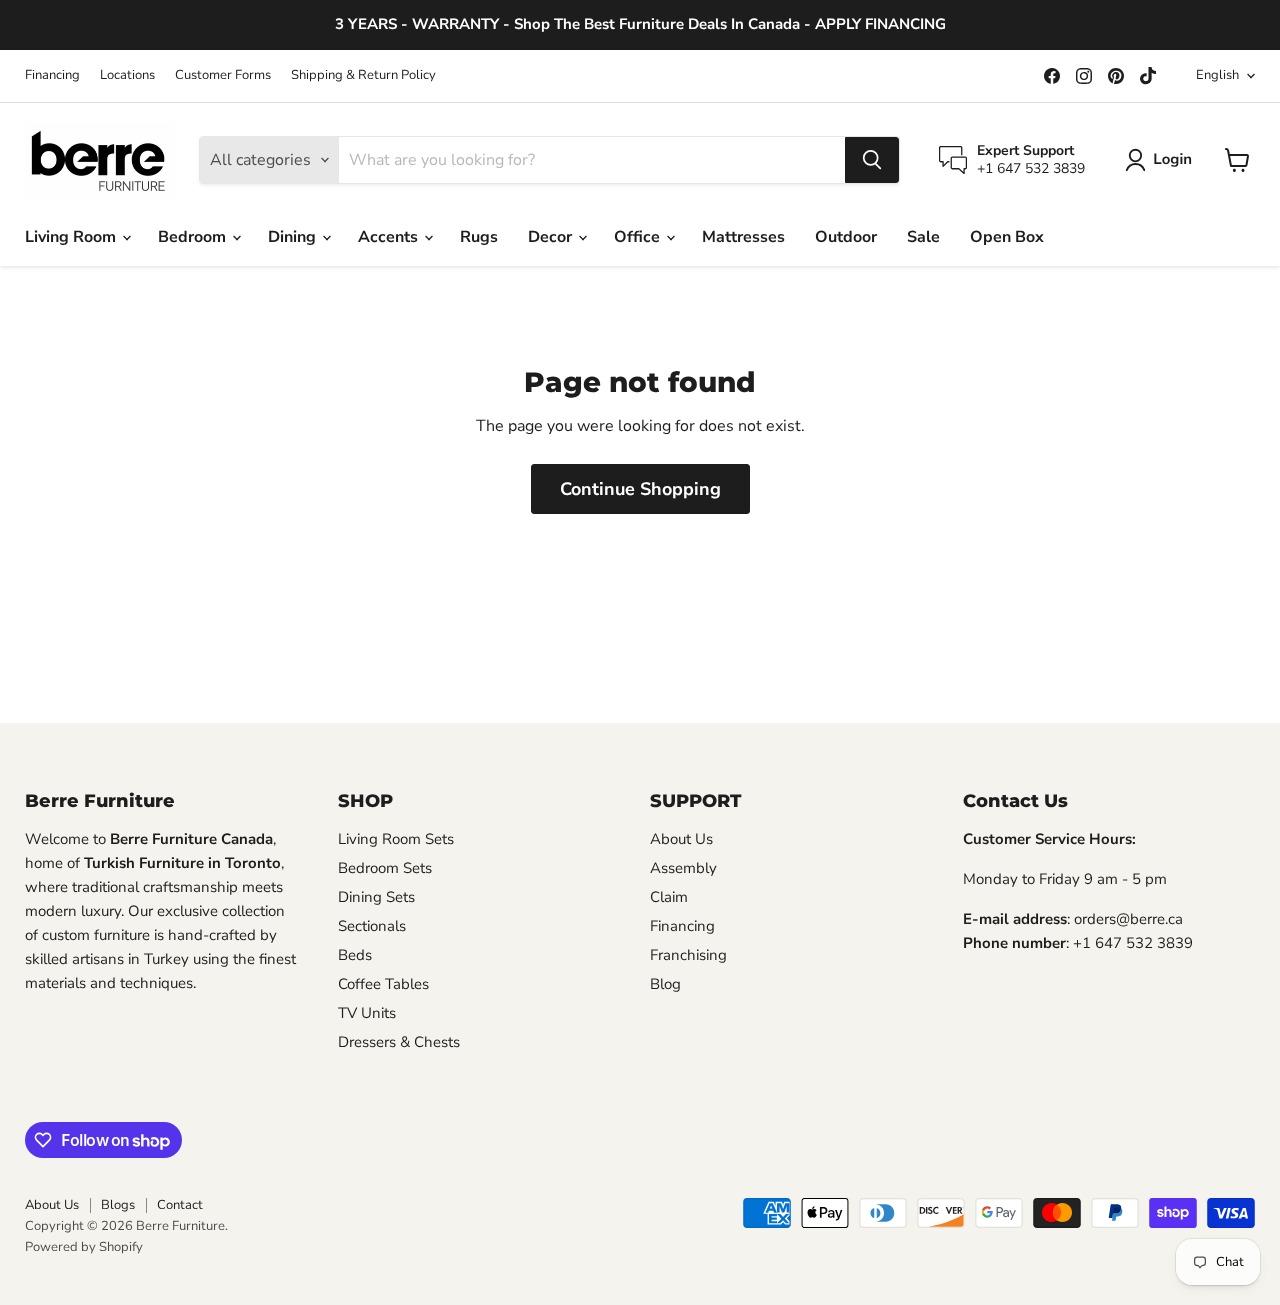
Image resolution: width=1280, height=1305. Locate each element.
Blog (665, 984)
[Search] (872, 160)
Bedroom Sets (385, 868)
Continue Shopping (640, 489)
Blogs (118, 1205)
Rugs (479, 237)
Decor (552, 237)
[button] (1162, 160)
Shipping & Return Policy (363, 75)
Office (639, 237)
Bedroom (194, 237)
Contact (180, 1205)
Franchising (688, 955)
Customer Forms (223, 75)
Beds (355, 955)
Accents (390, 237)
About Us (681, 839)
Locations (127, 75)
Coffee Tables (383, 984)
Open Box (1007, 237)
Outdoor (846, 237)
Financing (52, 75)
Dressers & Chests (399, 1042)
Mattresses (743, 237)
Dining (294, 237)
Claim (669, 897)
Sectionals (372, 926)
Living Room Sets (396, 839)
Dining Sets (376, 897)
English (1217, 75)
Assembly (683, 868)
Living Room (72, 237)
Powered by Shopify (84, 1247)
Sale (923, 237)
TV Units (367, 1013)
